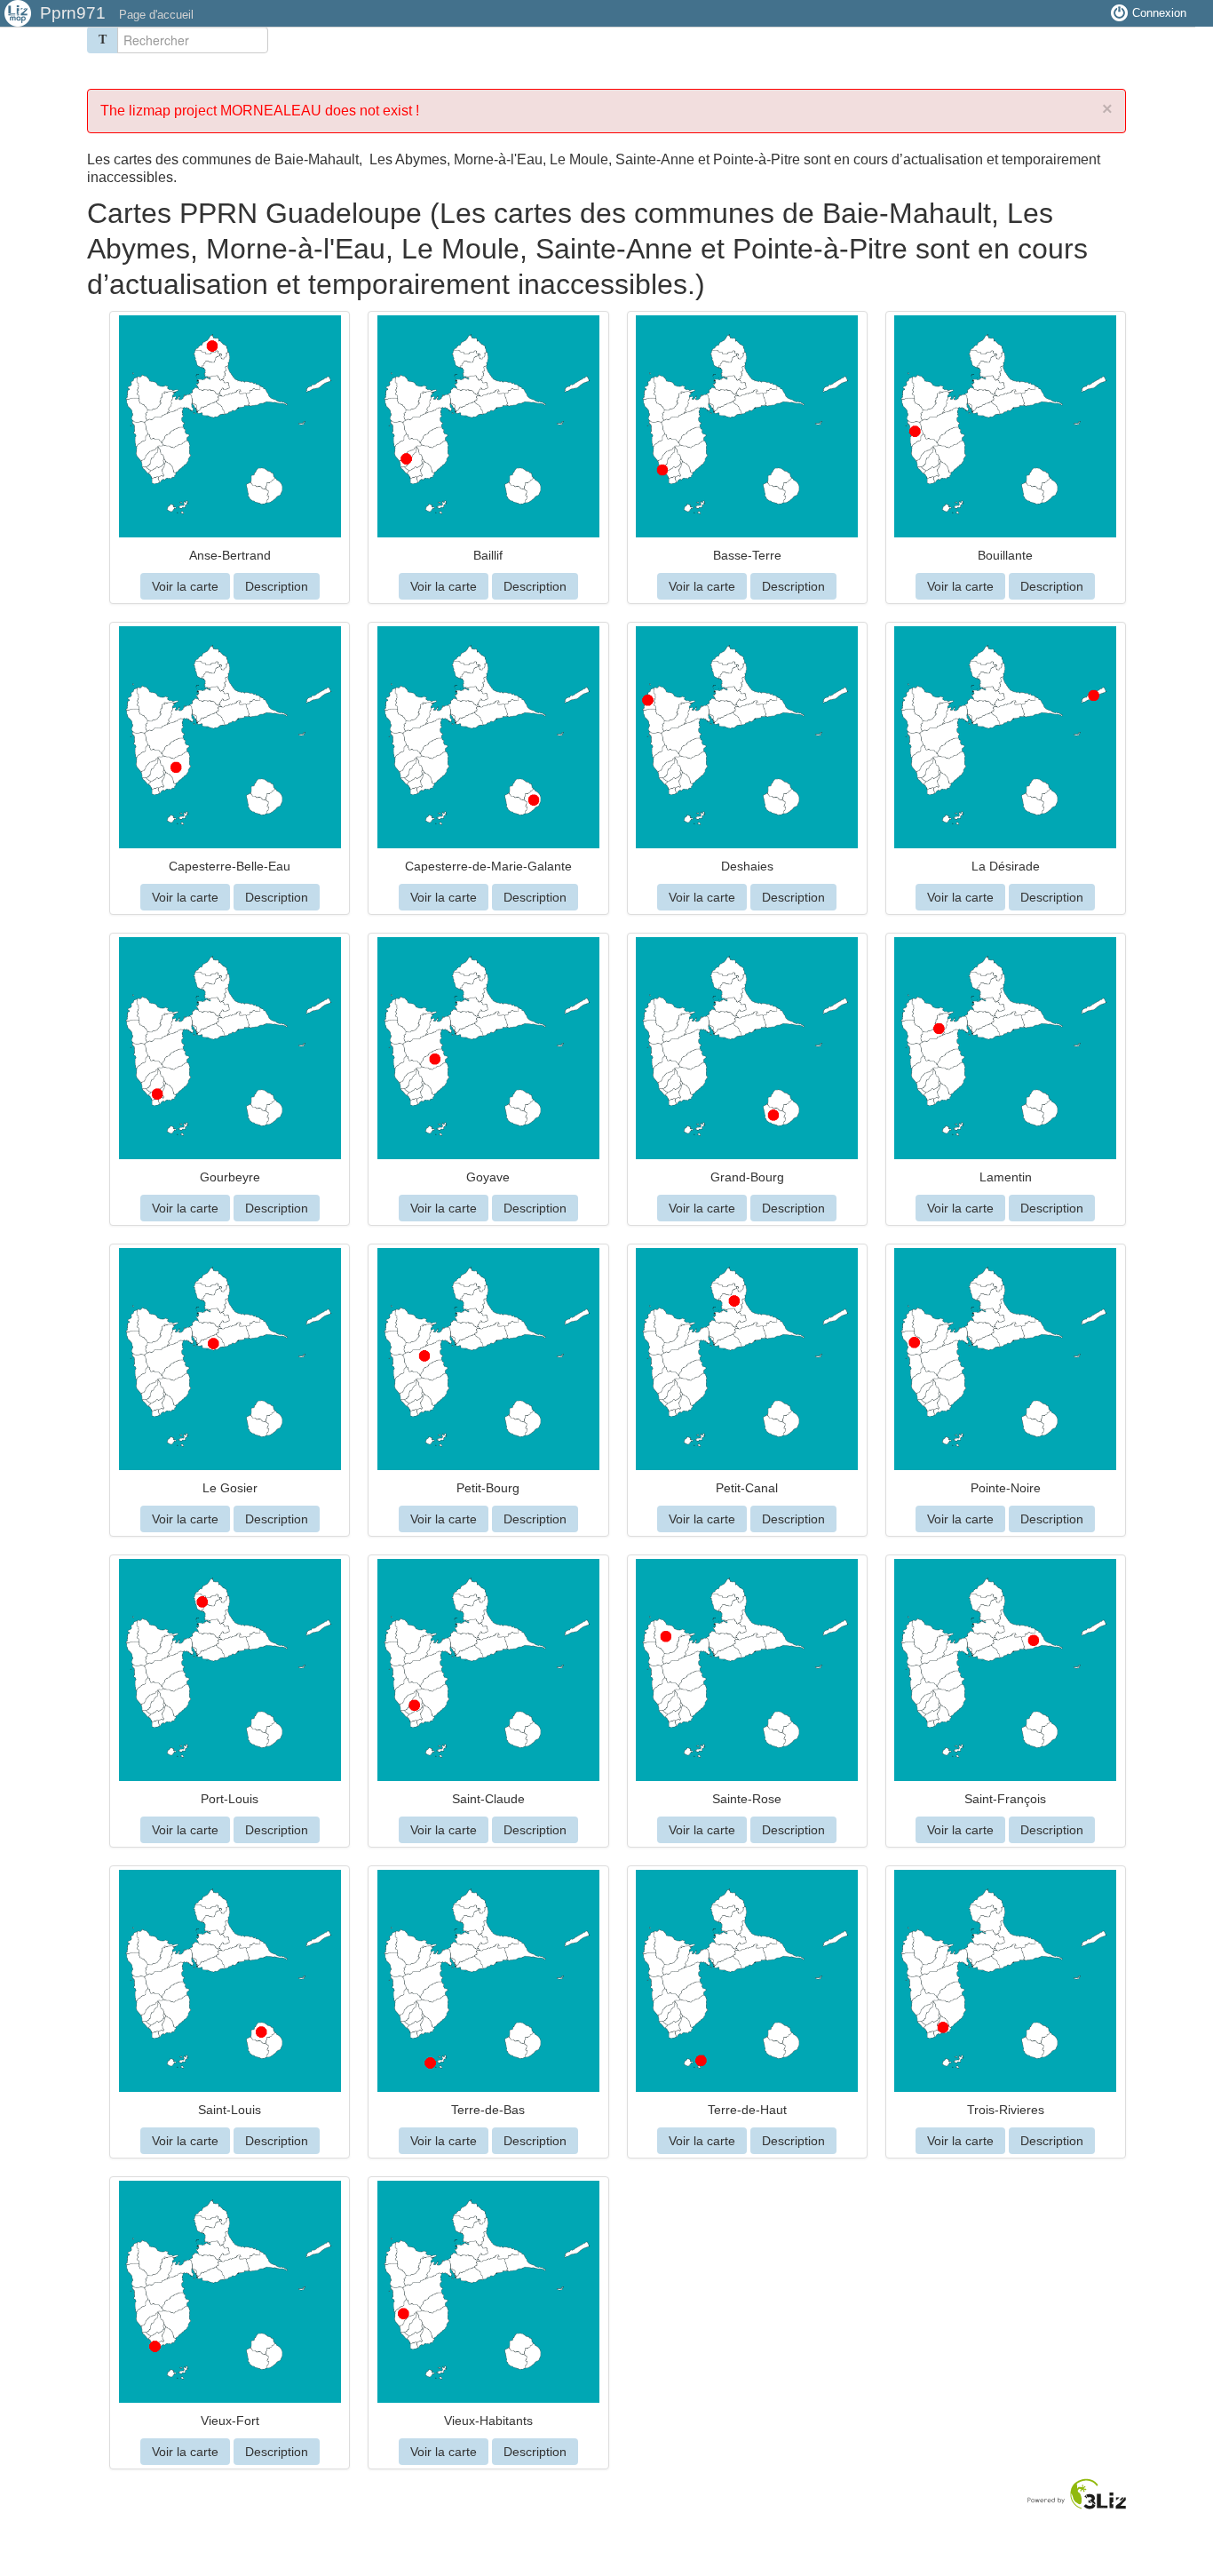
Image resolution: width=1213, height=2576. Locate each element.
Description (277, 586)
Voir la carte (185, 586)
